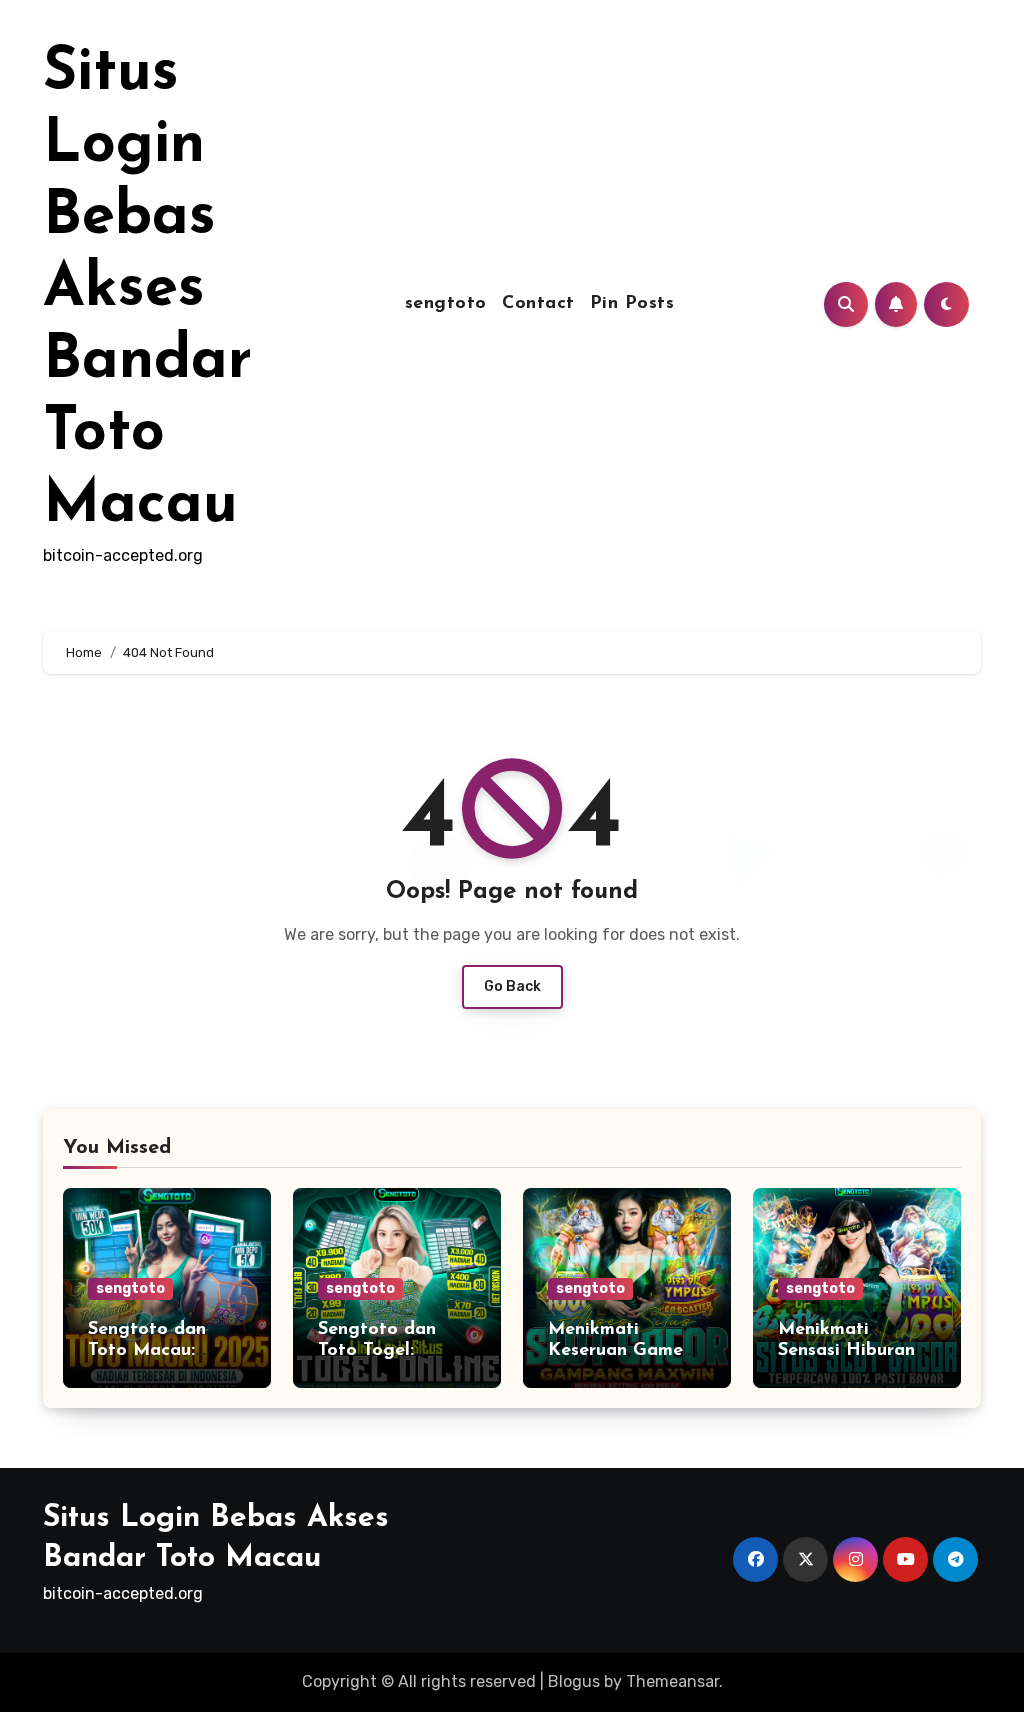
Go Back (512, 986)
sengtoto (446, 304)
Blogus (574, 1681)
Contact (538, 304)
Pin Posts (632, 304)
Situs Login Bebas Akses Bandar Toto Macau (147, 290)
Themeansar (672, 1681)
